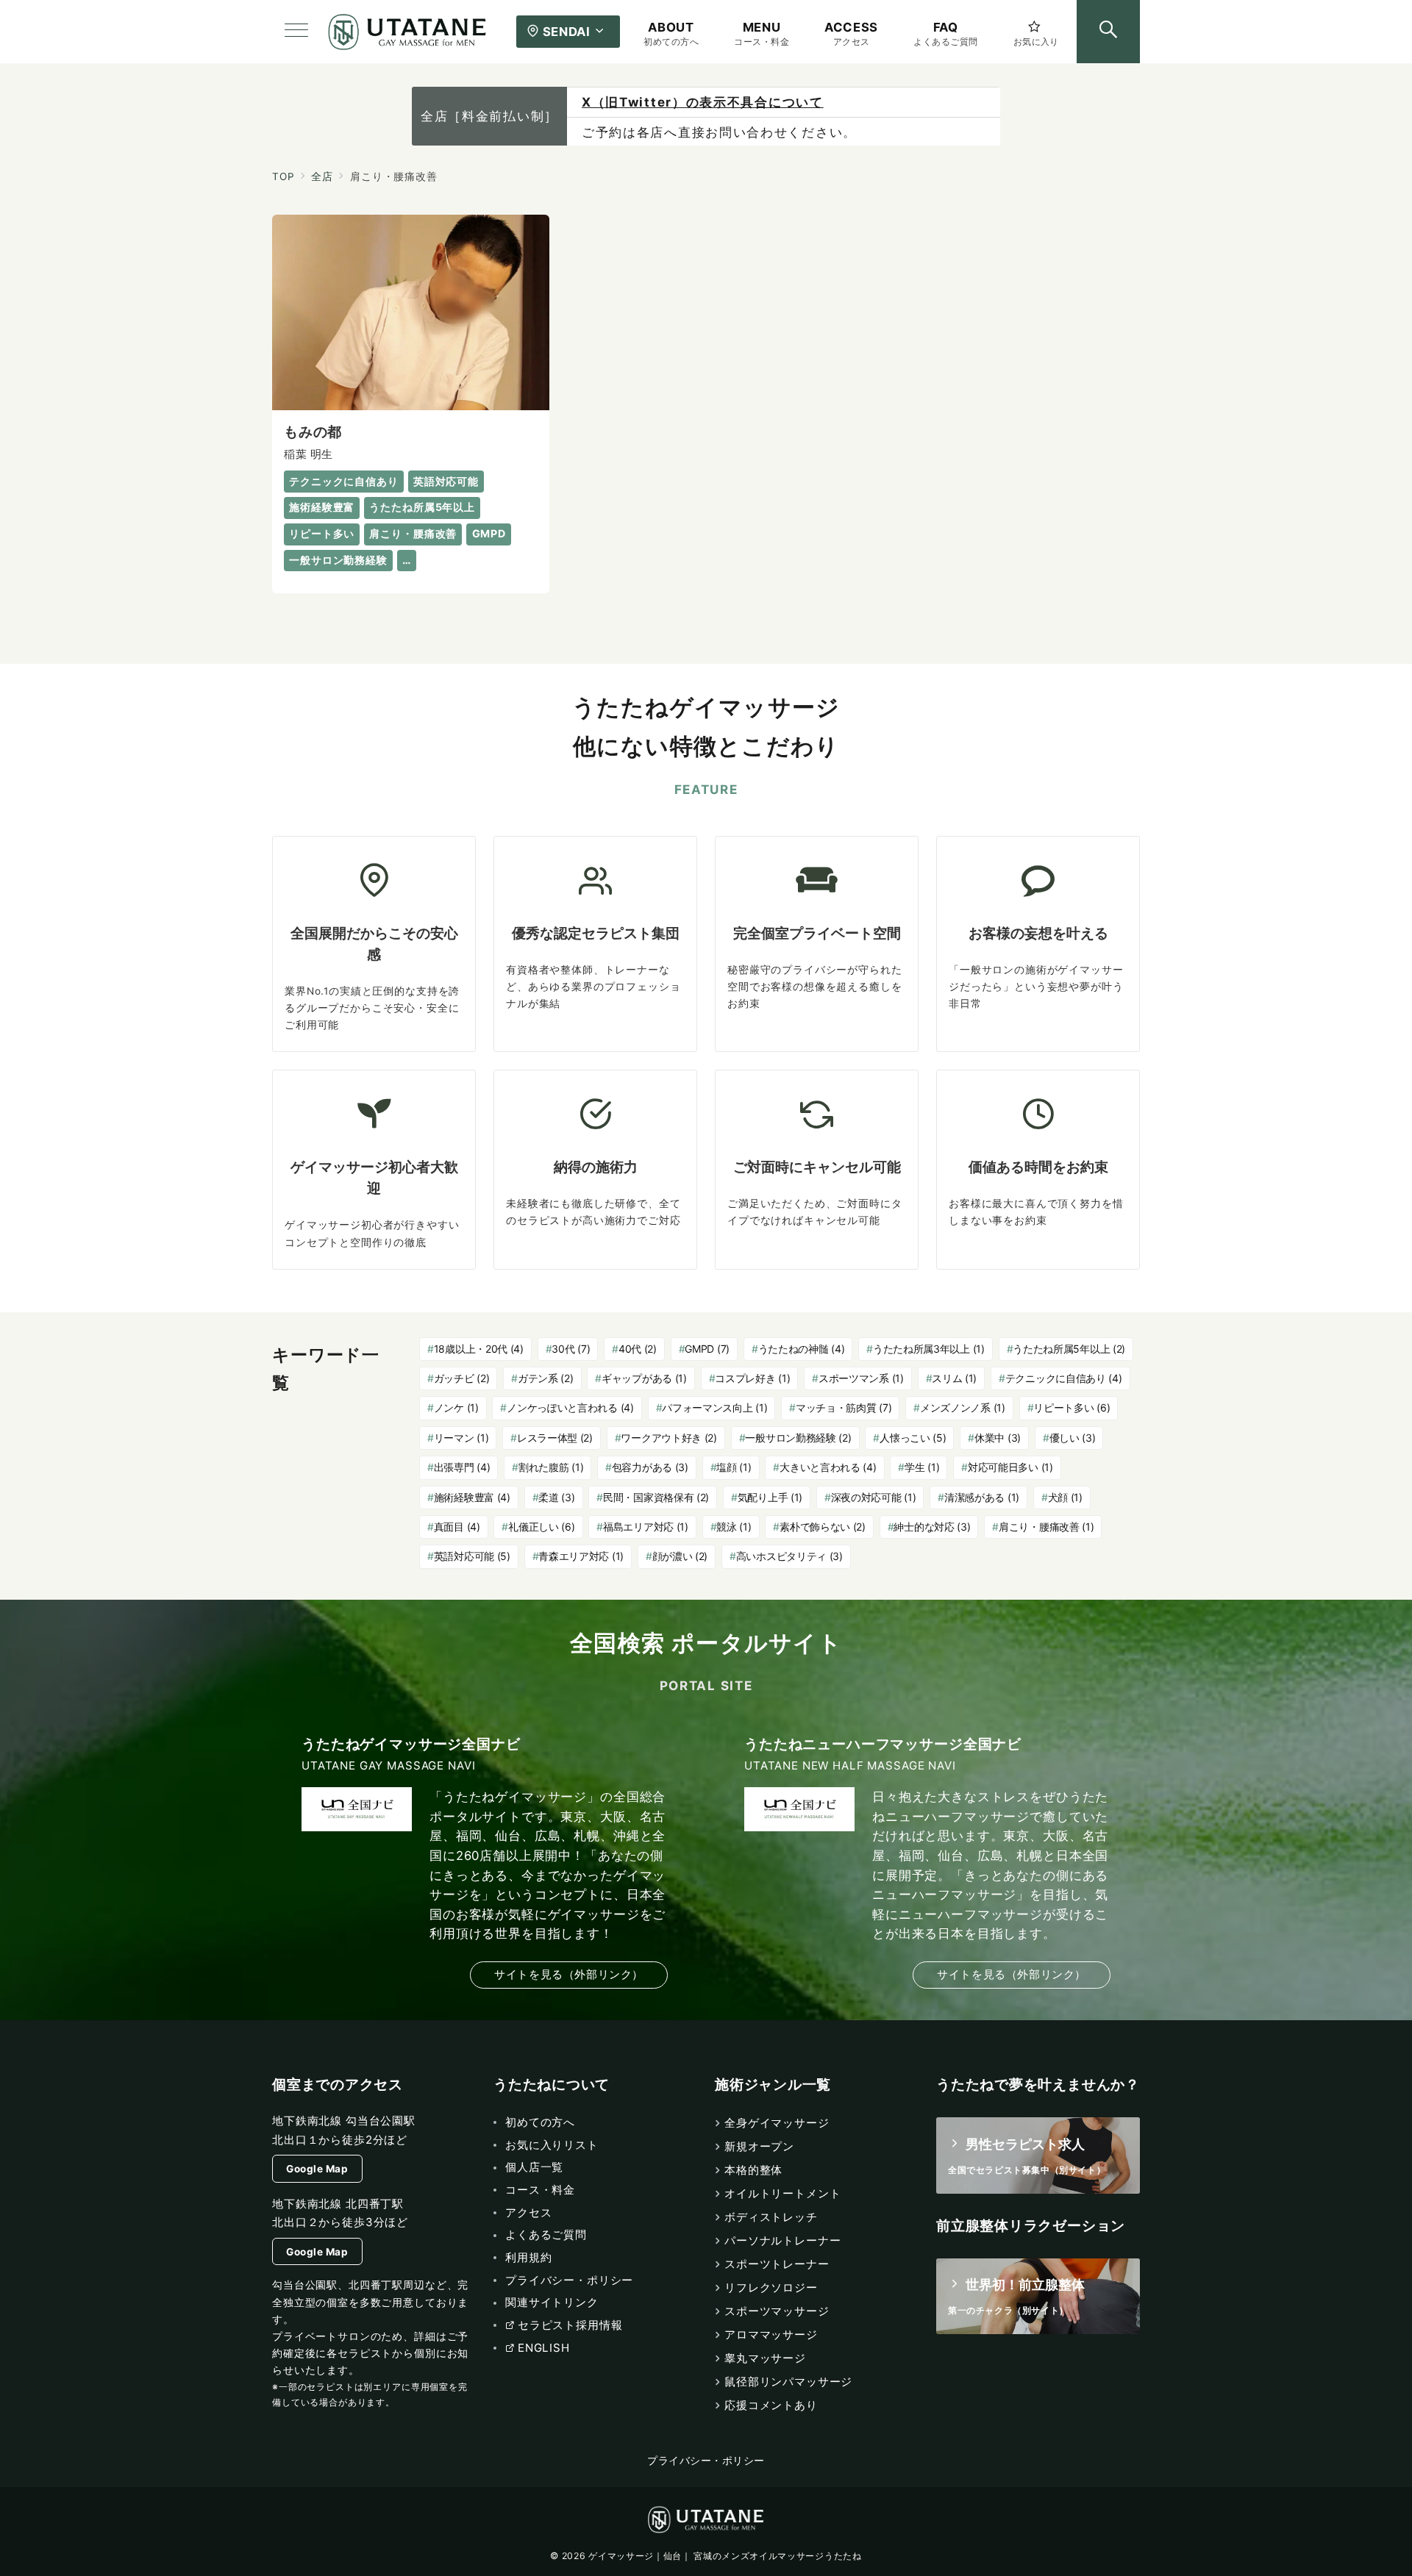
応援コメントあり (771, 2405)
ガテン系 (546, 1378)
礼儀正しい (541, 1527)
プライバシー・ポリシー (706, 2461)
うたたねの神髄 (802, 1349)
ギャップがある (644, 1378)
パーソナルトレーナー (783, 2240)
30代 (571, 1349)
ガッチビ (462, 1378)
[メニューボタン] (296, 32)
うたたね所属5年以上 (1069, 1349)
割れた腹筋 (551, 1467)
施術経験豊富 (472, 1497)
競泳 (734, 1527)
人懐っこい (913, 1438)
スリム (954, 1378)
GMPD (707, 1349)
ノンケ (456, 1407)
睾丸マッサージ (765, 2358)
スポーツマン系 (861, 1378)
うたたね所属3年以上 (929, 1349)
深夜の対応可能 (874, 1497)
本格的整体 (753, 2170)
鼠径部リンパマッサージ (788, 2382)
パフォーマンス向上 (714, 1407)
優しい (1073, 1438)
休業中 (998, 1438)
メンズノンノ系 (963, 1407)
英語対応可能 (472, 1556)
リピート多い (1072, 1407)
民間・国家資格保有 (656, 1497)
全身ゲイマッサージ (777, 2123)
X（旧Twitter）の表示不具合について (703, 102)
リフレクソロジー (771, 2287)
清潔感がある (982, 1497)
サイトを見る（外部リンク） (569, 1974)
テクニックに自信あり (1064, 1378)
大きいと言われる (828, 1467)
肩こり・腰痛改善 (1046, 1527)
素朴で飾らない (823, 1527)
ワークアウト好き (668, 1438)
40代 (638, 1349)
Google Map (317, 2169)
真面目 (457, 1527)
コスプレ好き (752, 1378)
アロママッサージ (771, 2334)
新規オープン (759, 2146)
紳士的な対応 (932, 1527)
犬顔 (1065, 1497)
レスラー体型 (555, 1438)
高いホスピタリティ (789, 1556)
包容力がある (650, 1467)
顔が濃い (680, 1556)
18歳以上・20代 (479, 1349)
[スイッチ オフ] (1108, 32)
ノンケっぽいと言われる (570, 1407)
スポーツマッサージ (777, 2311)
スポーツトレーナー (777, 2264)
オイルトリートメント (783, 2193)
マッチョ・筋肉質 (844, 1407)
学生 (922, 1467)
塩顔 (734, 1467)
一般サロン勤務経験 (798, 1438)
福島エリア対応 (646, 1527)
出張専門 (462, 1467)
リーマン (461, 1438)
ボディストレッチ (771, 2217)
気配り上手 (770, 1497)
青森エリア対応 (581, 1556)
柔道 (556, 1497)
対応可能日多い (1010, 1467)
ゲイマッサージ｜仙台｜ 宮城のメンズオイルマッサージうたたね (725, 2556)
